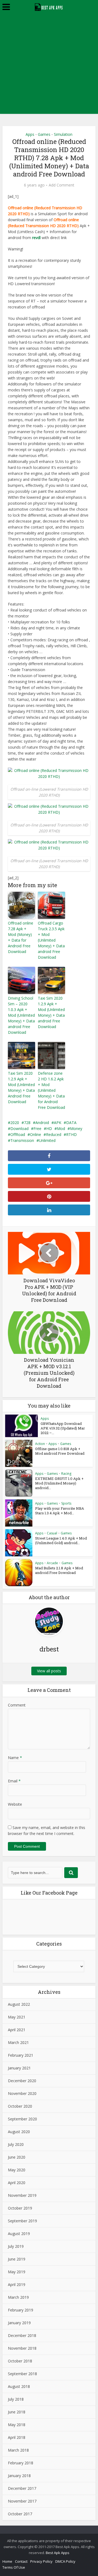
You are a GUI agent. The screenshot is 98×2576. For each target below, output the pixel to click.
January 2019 (19, 2323)
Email (14, 1781)
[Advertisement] (49, 65)
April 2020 (17, 2183)
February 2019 (21, 2310)
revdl (36, 238)
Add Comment (62, 185)
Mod (61, 1128)
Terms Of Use (14, 2567)
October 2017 (20, 2514)
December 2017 (22, 2488)
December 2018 (22, 2335)
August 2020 (19, 2132)
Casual (52, 1533)
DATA (71, 1123)
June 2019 (17, 2259)
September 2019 (22, 2221)
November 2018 (22, 2348)
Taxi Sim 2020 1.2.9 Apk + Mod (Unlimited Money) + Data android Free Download (51, 1012)
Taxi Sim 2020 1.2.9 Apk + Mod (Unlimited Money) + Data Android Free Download (21, 1087)
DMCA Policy (65, 2561)
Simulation (63, 134)
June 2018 (17, 2412)
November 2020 (22, 2093)
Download (19, 1128)
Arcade (52, 1563)
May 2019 (17, 2272)
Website (15, 1804)
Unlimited (47, 1140)
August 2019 (19, 2234)
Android (42, 1123)
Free (37, 1128)
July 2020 (16, 2144)
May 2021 (17, 2017)
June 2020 (17, 2157)
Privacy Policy (41, 2561)
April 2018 (17, 2437)
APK (58, 1123)
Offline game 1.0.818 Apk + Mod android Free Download (60, 1451)
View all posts (49, 1671)
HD (49, 1128)
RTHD (71, 1134)
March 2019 (18, 2297)
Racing (66, 1474)
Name (15, 1758)
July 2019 (16, 2246)
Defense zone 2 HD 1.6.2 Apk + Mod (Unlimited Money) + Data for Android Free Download (51, 1090)
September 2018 (22, 2374)
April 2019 (17, 2284)
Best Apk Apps (58, 2553)
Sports (66, 1503)
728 (27, 1123)
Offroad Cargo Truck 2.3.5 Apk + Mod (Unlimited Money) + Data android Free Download (51, 940)
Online (36, 1134)
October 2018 (20, 2361)
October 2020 (20, 2106)
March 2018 (18, 2450)
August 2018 (19, 2386)
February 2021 (21, 2055)
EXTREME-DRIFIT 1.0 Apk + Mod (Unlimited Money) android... (59, 1483)
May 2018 (17, 2425)
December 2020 (22, 2081)
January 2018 (19, 2476)
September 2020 (22, 2119)
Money (76, 1128)
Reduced (54, 1134)
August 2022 (19, 2004)
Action (40, 1444)
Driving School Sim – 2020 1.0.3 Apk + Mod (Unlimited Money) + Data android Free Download (21, 1015)
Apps (30, 134)
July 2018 (16, 2399)
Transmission (22, 1140)
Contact (21, 2561)
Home (7, 2561)
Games (44, 134)
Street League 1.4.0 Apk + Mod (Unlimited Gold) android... (61, 1540)
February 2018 (21, 2463)
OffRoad (18, 1134)
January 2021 (19, 2068)
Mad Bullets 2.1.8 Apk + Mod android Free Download (59, 1570)
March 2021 (18, 2042)
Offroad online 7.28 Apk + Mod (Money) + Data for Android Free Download (21, 937)
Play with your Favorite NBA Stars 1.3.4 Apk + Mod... (60, 1511)
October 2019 (20, 2208)
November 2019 (22, 2195)
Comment (17, 1705)
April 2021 (17, 2030)
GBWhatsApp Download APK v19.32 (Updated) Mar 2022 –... (63, 1428)
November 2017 (22, 2501)
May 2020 (17, 2170)
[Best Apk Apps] (49, 6)
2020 (15, 1123)
